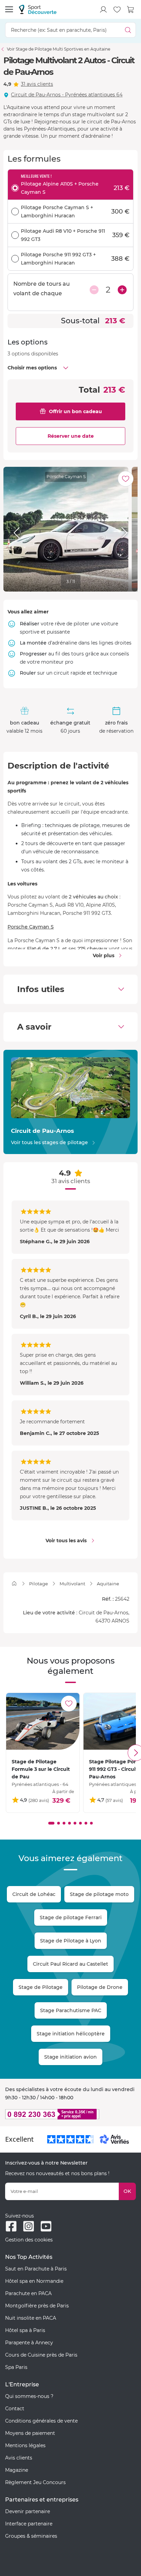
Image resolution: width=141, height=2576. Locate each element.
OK (127, 2191)
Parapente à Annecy (29, 2343)
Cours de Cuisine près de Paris (41, 2355)
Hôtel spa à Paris (25, 2330)
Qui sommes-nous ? (29, 2396)
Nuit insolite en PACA (31, 2318)
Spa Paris (16, 2367)
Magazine (17, 2470)
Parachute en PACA (28, 2293)
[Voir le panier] (131, 10)
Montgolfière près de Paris (37, 2306)
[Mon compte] (103, 10)
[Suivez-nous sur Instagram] (29, 2226)
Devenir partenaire (28, 2511)
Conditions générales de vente (41, 2421)
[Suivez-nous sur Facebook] (11, 2226)
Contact (15, 2409)
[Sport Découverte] (38, 9)
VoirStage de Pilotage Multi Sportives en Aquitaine (59, 49)
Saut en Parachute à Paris (36, 2269)
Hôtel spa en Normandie (34, 2281)
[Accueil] (14, 1583)
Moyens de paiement (30, 2433)
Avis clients (19, 2458)
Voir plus (104, 955)
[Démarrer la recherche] (128, 30)
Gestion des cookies (29, 2240)
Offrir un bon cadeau (75, 411)
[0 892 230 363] (70, 2114)
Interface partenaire (29, 2524)
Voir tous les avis (66, 1541)
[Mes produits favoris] (117, 10)
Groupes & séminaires (31, 2536)
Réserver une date (71, 436)
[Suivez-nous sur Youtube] (46, 2226)
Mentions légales (25, 2445)
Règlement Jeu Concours (35, 2482)
